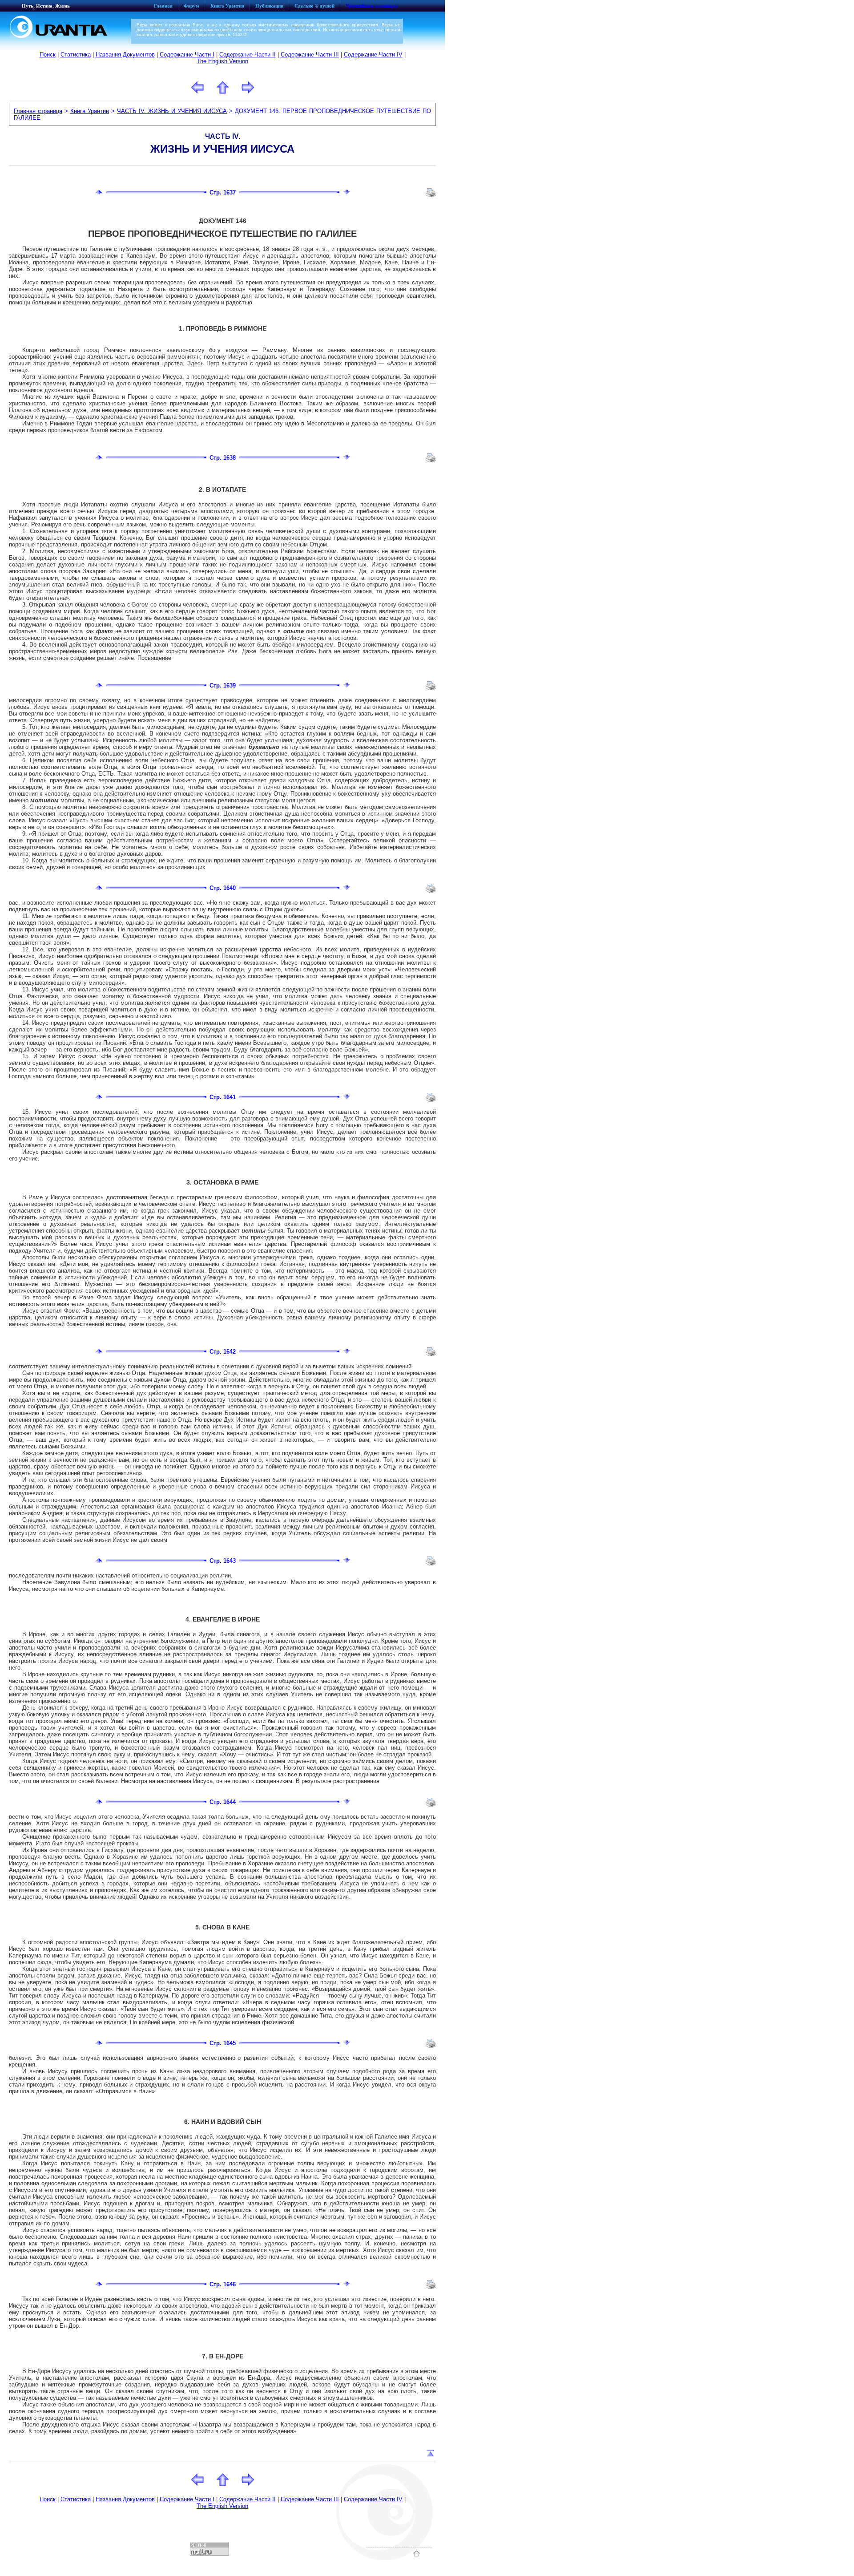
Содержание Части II (248, 55)
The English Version (222, 61)
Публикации (269, 6)
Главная (163, 6)
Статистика (76, 55)
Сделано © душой (314, 6)
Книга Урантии (227, 6)
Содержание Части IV (373, 55)
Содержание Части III (310, 55)
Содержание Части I (187, 55)
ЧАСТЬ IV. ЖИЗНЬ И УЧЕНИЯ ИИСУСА (172, 111)
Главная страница (38, 111)
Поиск (48, 55)
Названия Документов (125, 55)
